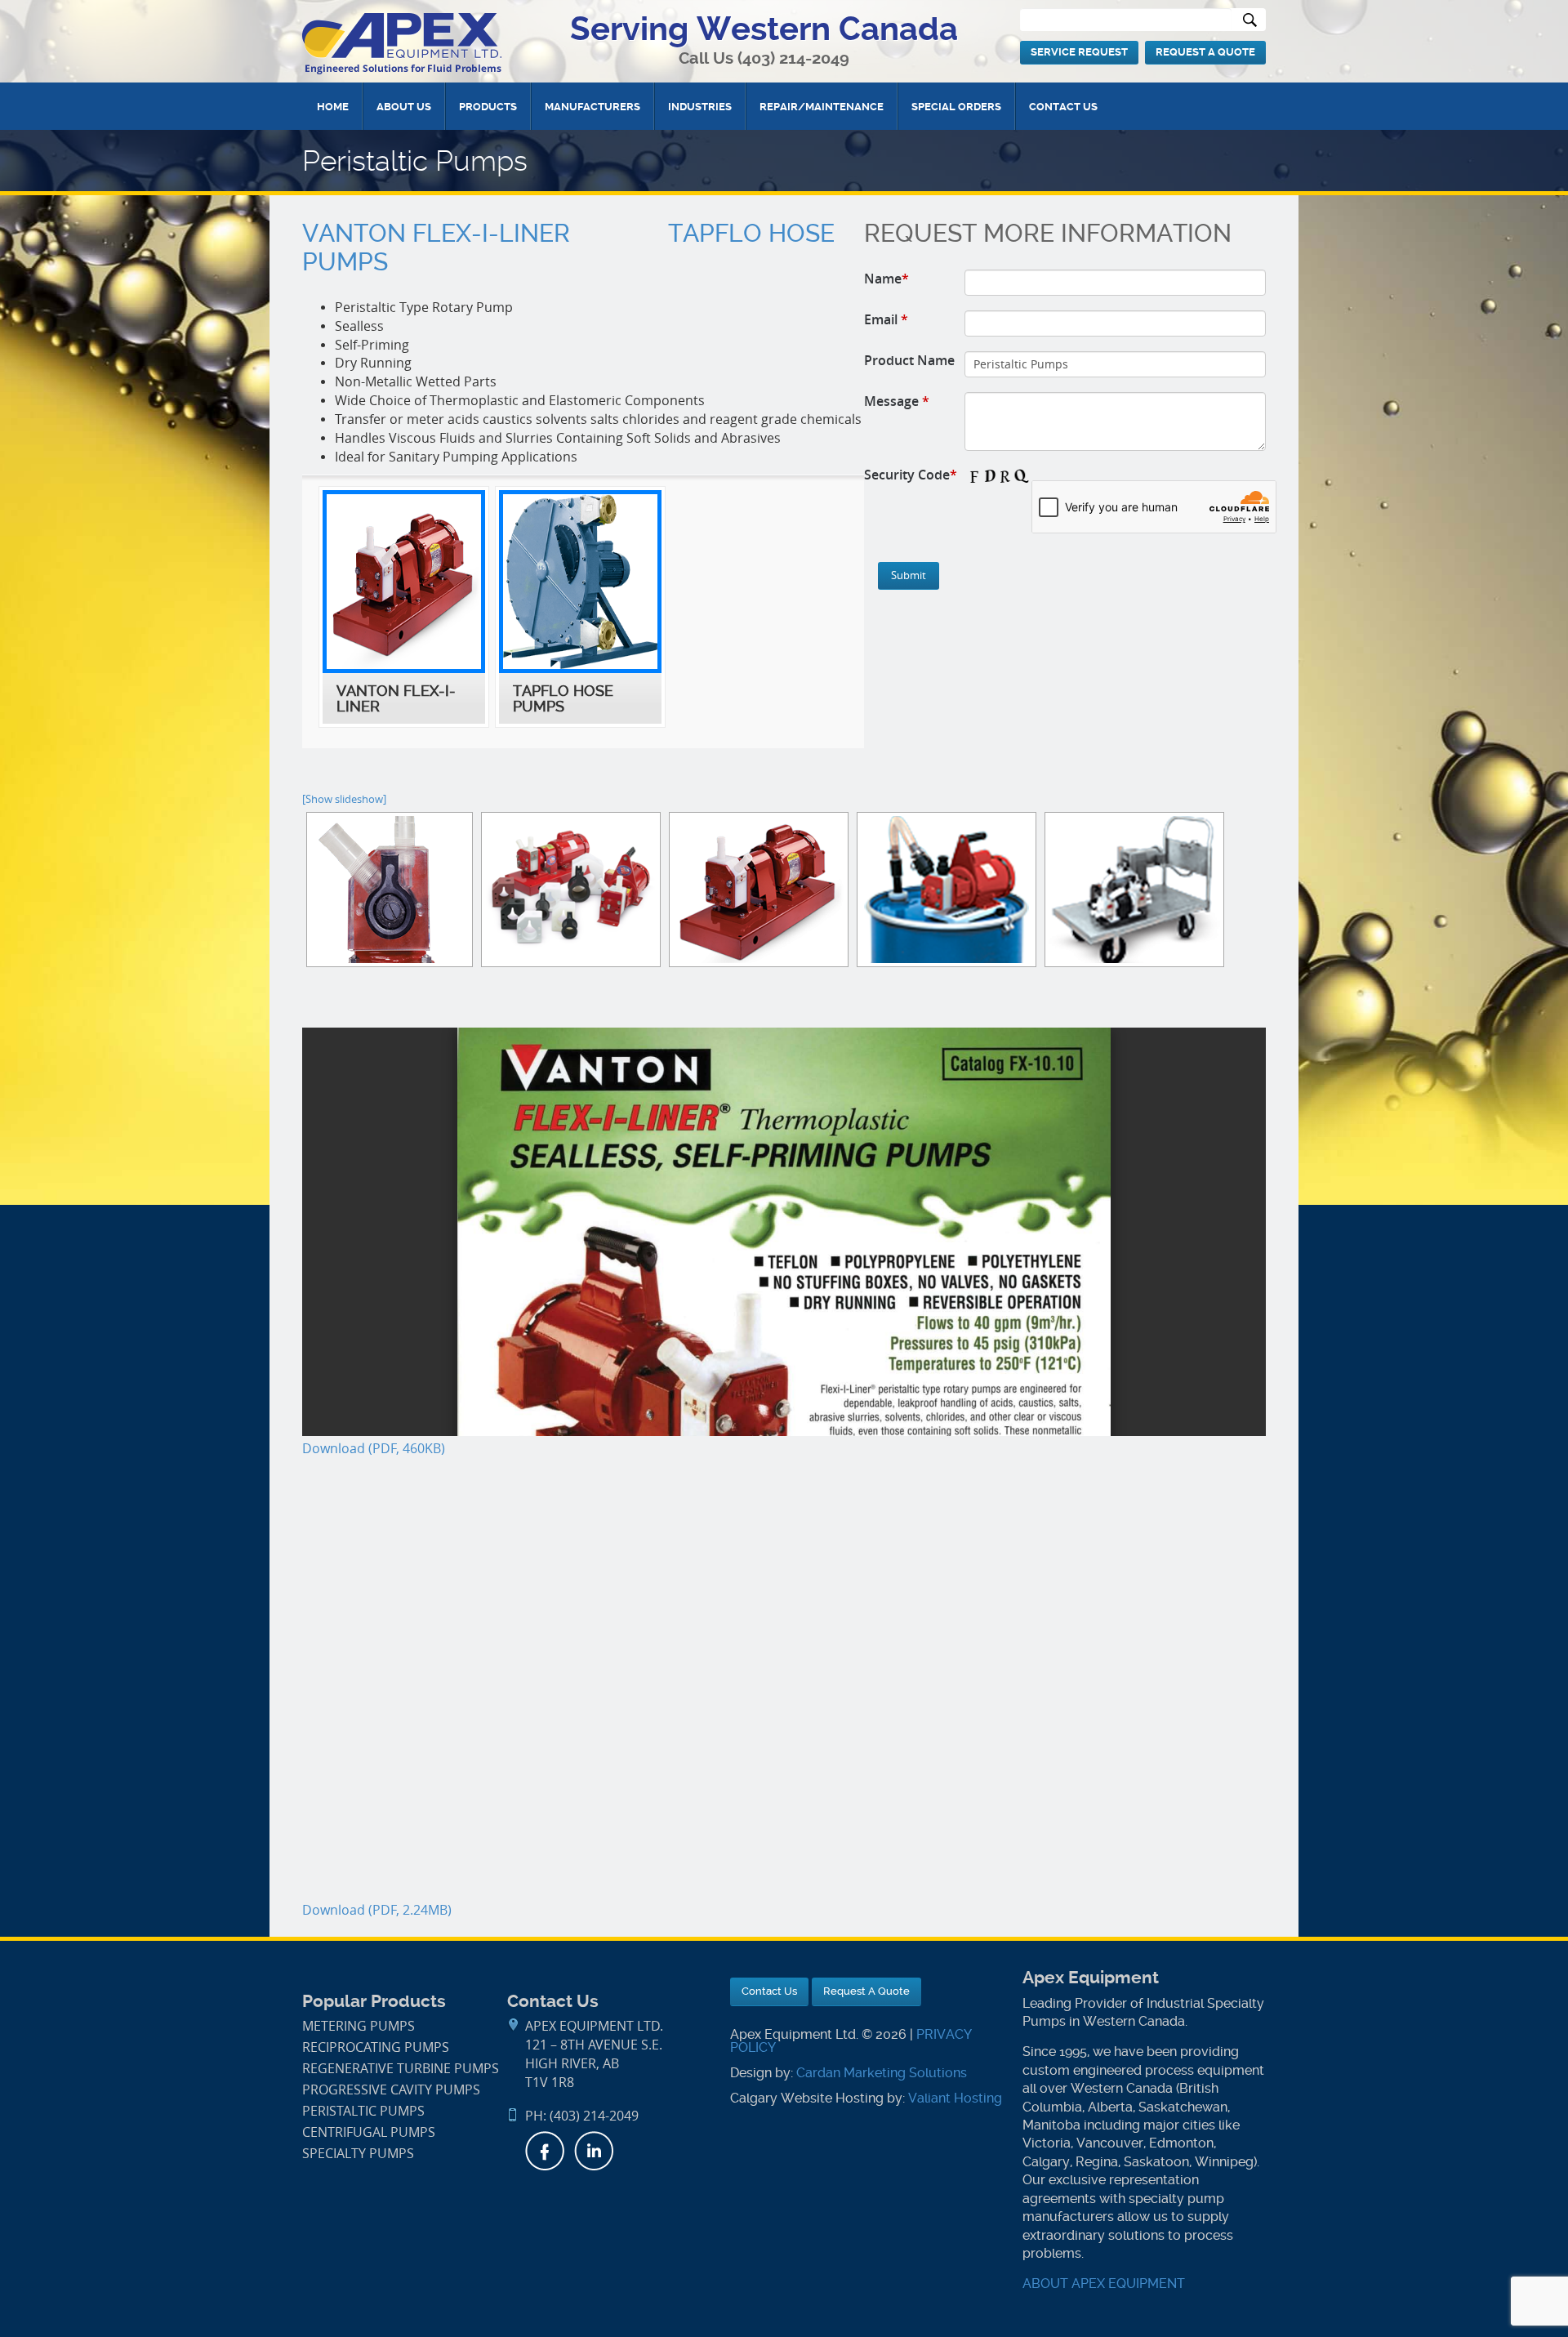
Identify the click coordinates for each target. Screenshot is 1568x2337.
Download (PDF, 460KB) (374, 1449)
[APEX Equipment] (402, 43)
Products (488, 107)
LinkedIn (594, 2151)
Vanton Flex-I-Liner (436, 234)
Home (333, 107)
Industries (700, 107)
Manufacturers (592, 107)
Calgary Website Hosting (807, 2098)
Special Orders (956, 107)
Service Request (1079, 52)
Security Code (911, 475)
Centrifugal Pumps (369, 2132)
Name (886, 279)
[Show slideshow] (344, 799)
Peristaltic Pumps (363, 2111)
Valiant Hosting (955, 2098)
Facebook (545, 2151)
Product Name (909, 360)
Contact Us (1063, 107)
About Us (404, 107)
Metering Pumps (359, 2026)
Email (886, 319)
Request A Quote (1205, 52)
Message (897, 401)
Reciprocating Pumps (376, 2047)
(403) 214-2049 (793, 58)
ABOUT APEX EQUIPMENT (1104, 2283)
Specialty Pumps (358, 2154)
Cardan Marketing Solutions (882, 2073)
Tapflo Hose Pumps (563, 698)
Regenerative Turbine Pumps (401, 2069)
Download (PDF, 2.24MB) (377, 1910)
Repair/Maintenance (822, 107)
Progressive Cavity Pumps (391, 2090)
